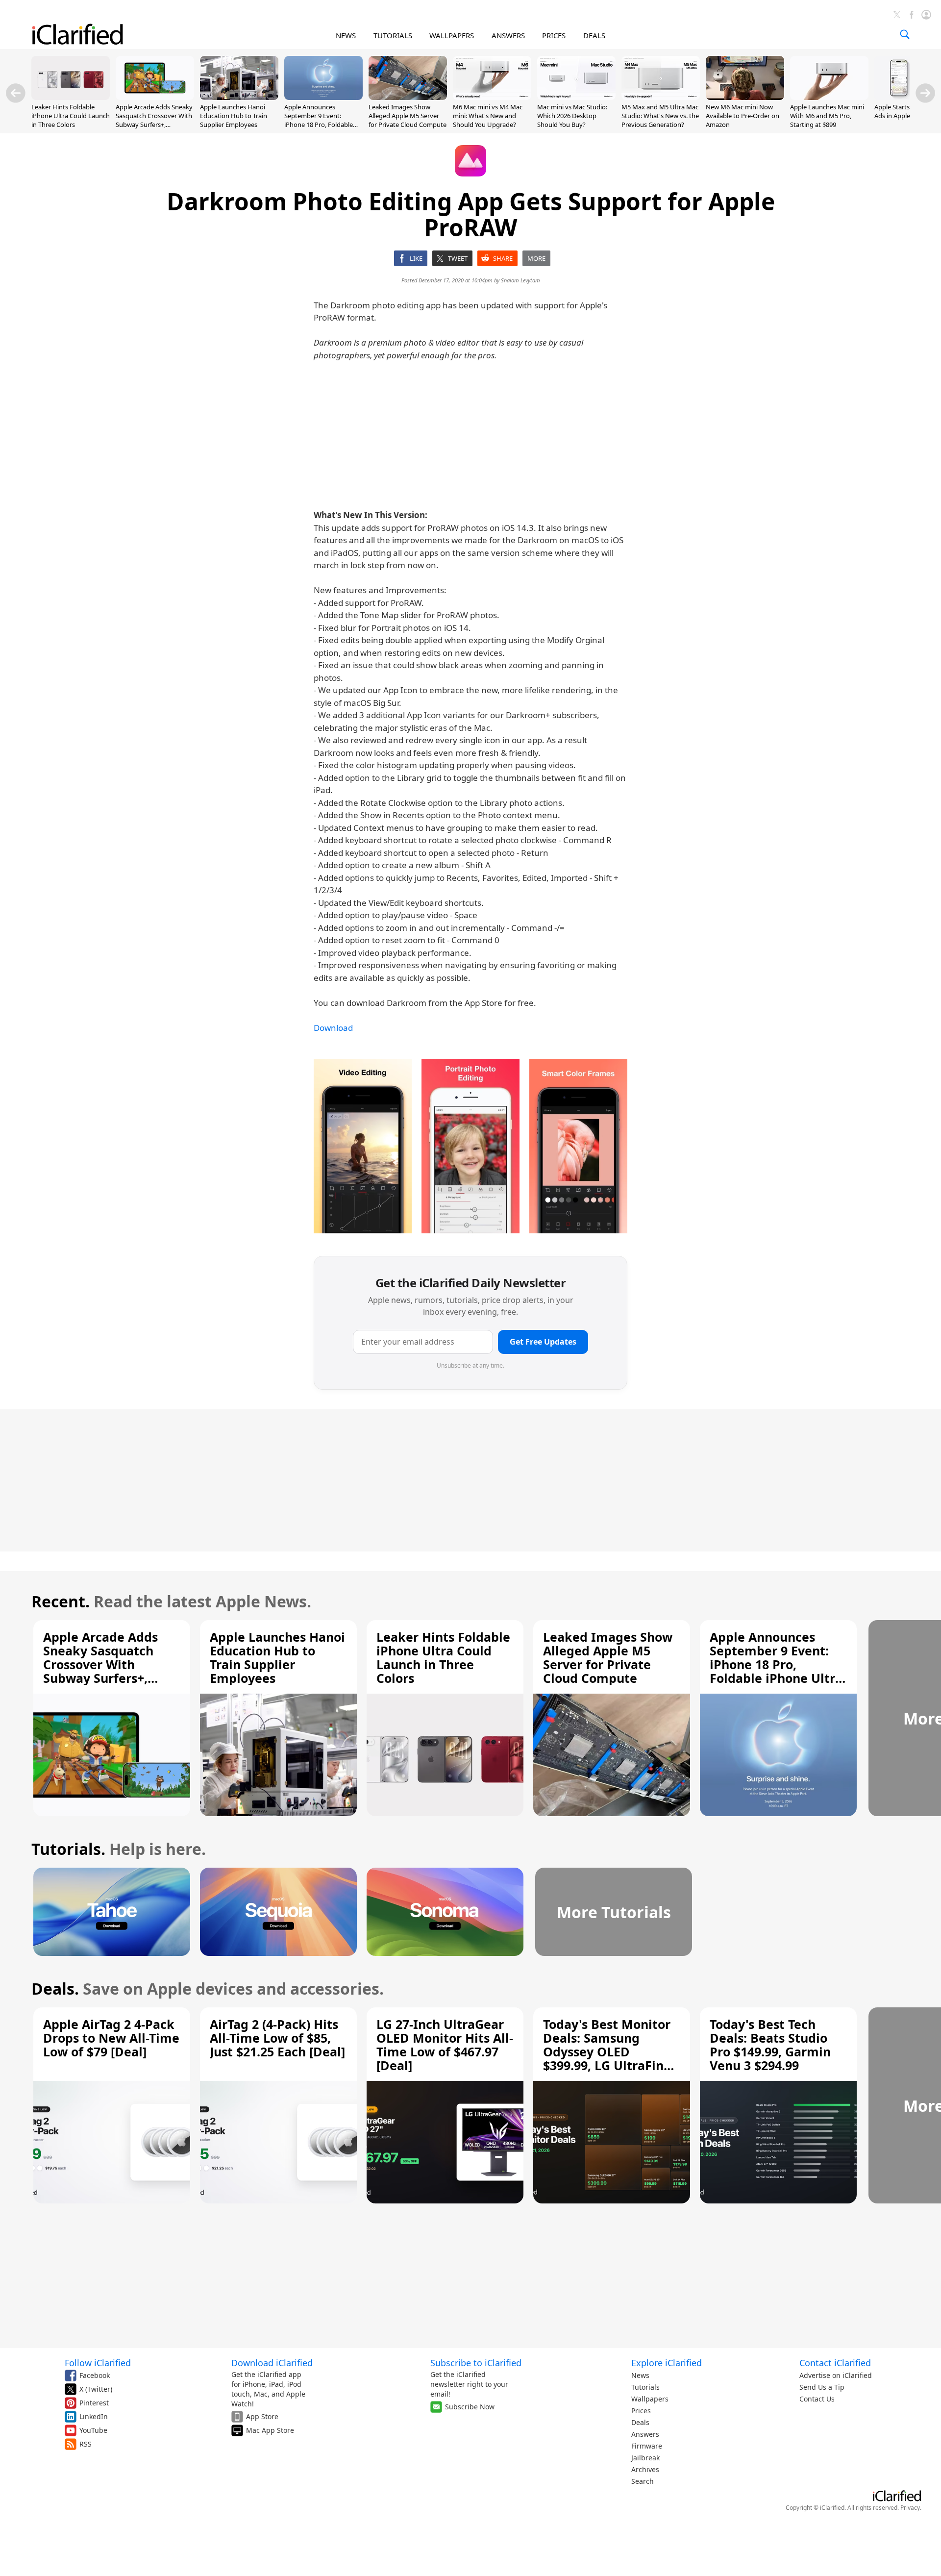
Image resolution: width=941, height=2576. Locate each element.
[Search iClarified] (905, 34)
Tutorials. (68, 1849)
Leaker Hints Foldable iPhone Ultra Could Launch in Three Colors (71, 116)
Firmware (647, 2446)
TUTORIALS (393, 35)
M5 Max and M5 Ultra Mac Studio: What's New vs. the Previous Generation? (660, 116)
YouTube (93, 2430)
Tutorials (645, 2387)
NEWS (346, 35)
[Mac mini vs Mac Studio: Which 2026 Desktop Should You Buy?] (576, 97)
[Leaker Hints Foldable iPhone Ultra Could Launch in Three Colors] (71, 97)
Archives (645, 2469)
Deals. (55, 1988)
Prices (641, 2411)
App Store (262, 2416)
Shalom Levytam (520, 280)
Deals (640, 2422)
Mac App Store (270, 2430)
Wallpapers (650, 2399)
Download (333, 1028)
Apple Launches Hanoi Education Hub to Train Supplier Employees (234, 116)
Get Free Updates (543, 1342)
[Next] (925, 93)
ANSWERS (508, 35)
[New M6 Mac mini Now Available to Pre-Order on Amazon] (745, 97)
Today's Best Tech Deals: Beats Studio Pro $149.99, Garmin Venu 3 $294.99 (770, 2045)
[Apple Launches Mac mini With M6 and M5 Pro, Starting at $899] (829, 97)
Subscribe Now (470, 2407)
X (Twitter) (96, 2389)
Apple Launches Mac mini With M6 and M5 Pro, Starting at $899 (827, 116)
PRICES (554, 35)
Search (643, 2481)
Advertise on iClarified (836, 2375)
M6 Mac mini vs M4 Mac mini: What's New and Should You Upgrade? (488, 116)
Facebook (95, 2375)
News (640, 2375)
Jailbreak (645, 2458)
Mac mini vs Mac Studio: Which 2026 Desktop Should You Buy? (572, 116)
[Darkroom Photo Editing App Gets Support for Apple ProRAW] (363, 1146)
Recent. (61, 1601)
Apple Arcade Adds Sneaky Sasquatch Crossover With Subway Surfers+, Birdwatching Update (154, 120)
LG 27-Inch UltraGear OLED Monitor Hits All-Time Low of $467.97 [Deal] (445, 2045)
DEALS (594, 35)
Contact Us (817, 2399)
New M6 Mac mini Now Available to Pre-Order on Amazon (743, 116)
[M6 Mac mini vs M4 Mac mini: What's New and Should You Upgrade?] (492, 97)
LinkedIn (94, 2416)
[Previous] (16, 93)
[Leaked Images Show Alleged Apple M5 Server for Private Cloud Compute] (408, 97)
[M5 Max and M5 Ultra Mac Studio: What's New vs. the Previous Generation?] (661, 97)
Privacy (910, 2508)
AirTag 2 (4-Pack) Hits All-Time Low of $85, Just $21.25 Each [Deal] (277, 2038)
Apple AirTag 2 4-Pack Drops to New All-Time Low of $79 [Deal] (111, 2038)
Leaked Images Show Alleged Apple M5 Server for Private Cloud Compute (408, 116)
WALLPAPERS (452, 35)
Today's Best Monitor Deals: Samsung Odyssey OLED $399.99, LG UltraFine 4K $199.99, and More (607, 2051)
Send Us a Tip (822, 2387)
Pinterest (94, 2403)
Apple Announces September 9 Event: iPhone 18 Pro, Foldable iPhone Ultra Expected (319, 120)
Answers (645, 2434)
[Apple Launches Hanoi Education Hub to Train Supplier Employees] (239, 97)
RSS (86, 2444)
